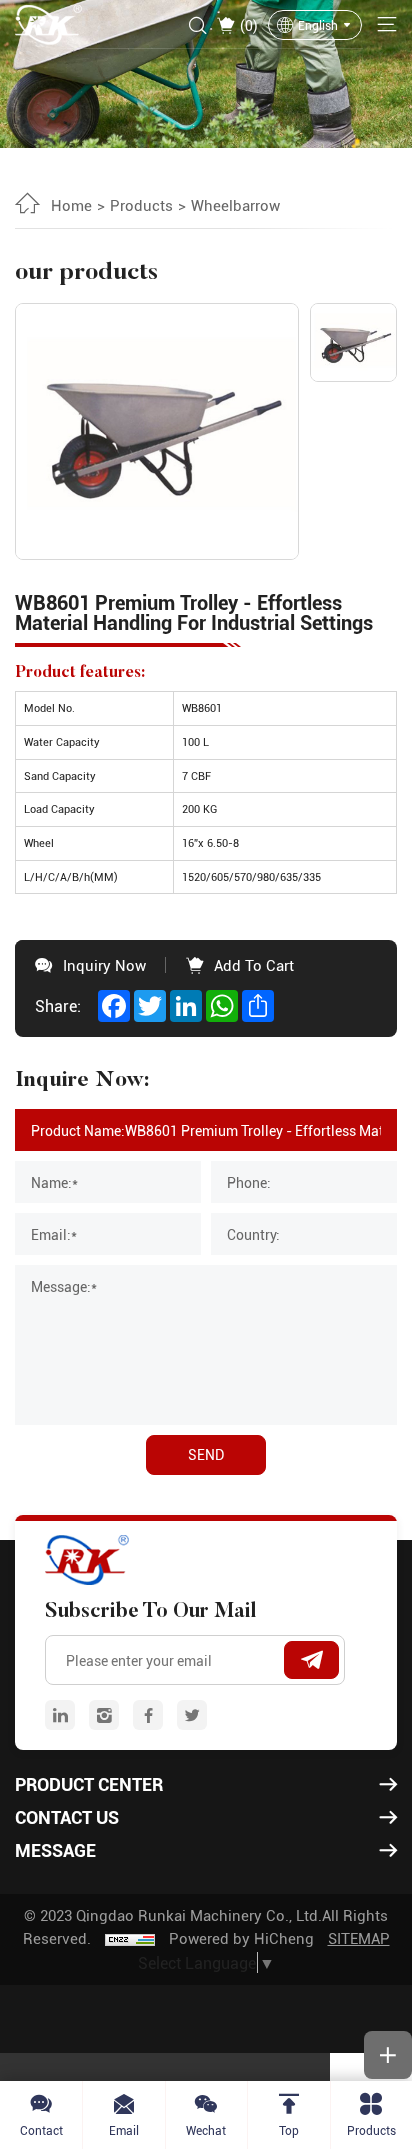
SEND (206, 1454)
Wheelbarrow (235, 205)
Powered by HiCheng (241, 1938)
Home (71, 205)
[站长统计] (130, 1938)
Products (141, 205)
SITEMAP (359, 1938)
